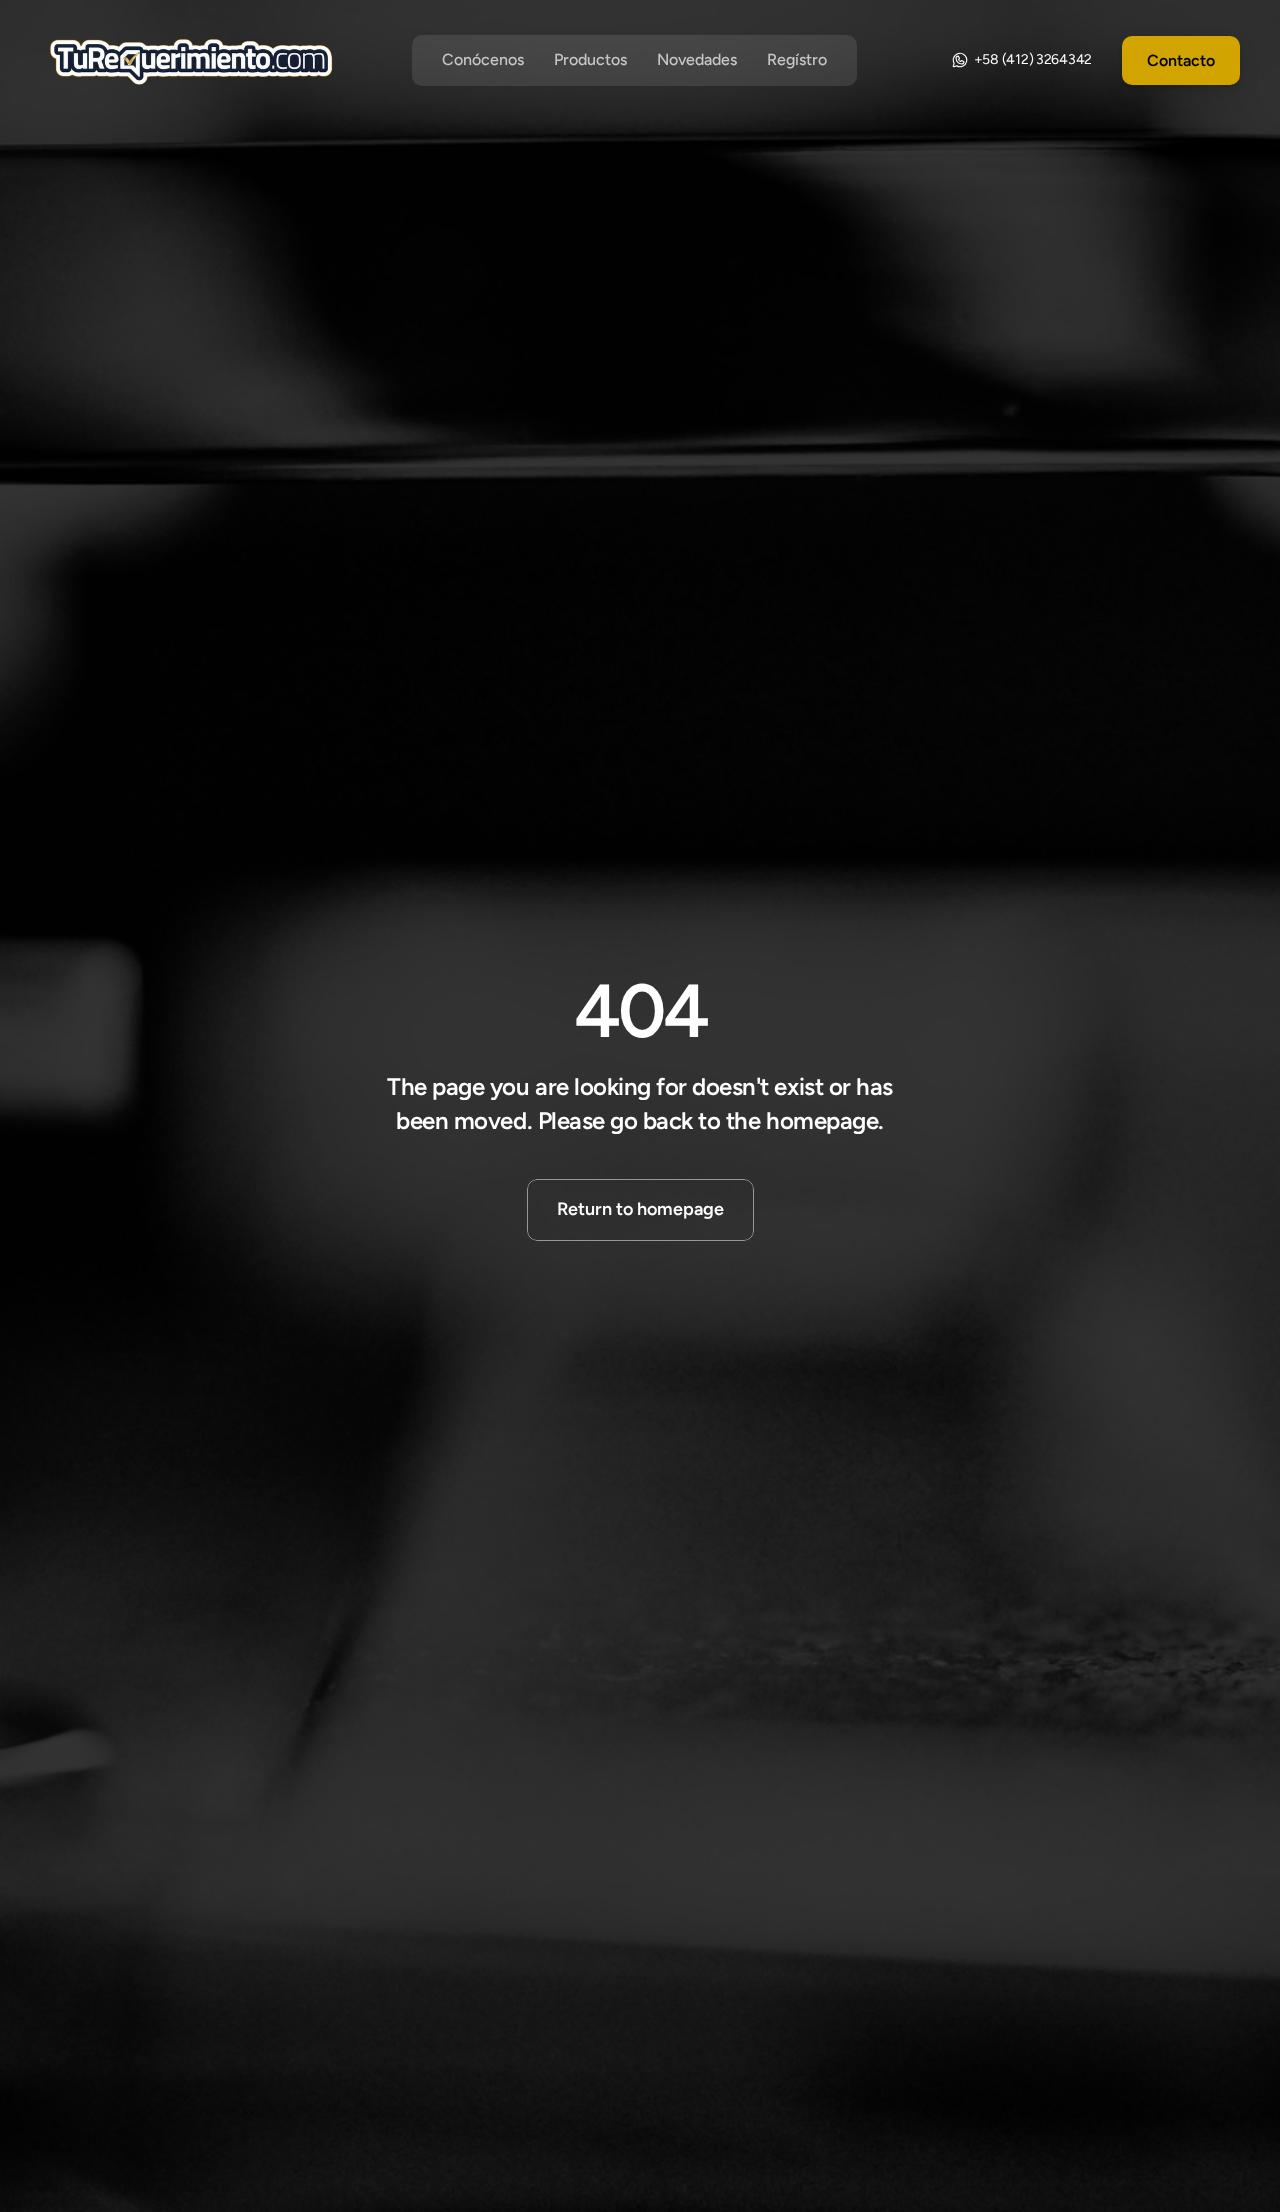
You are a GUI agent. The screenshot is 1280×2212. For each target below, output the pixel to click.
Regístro (797, 59)
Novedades (697, 59)
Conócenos (483, 59)
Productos (590, 59)
